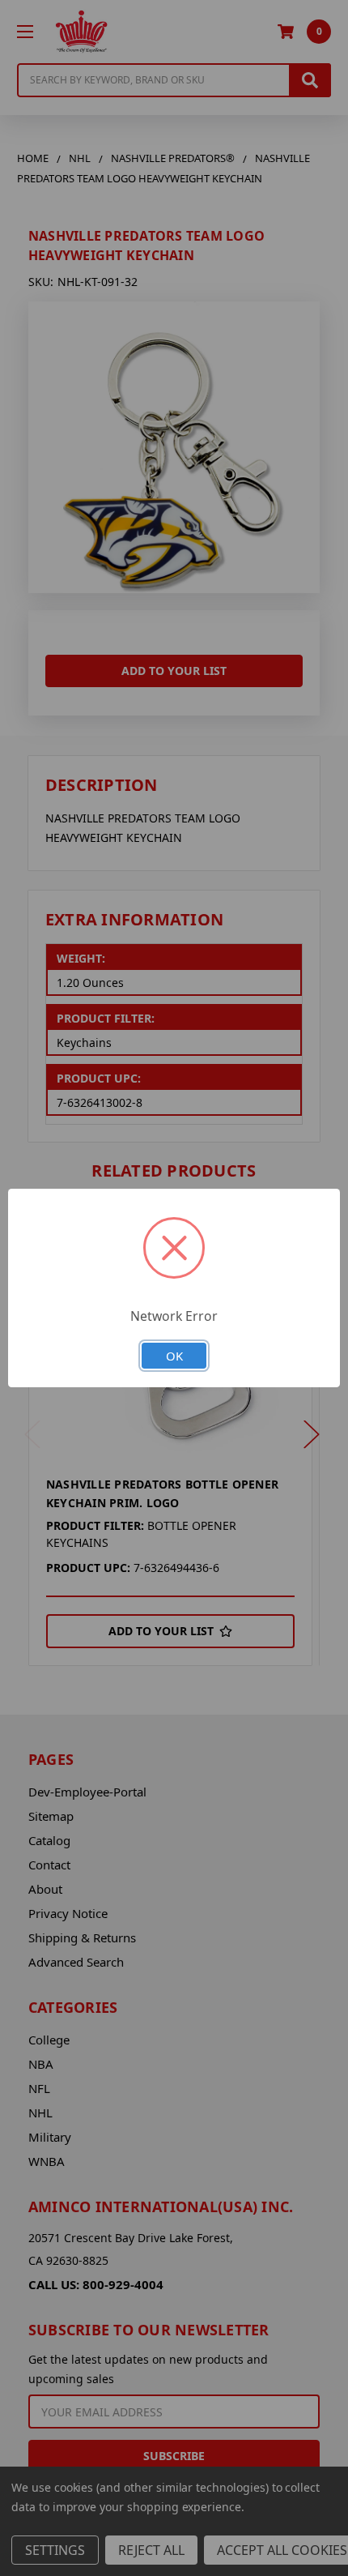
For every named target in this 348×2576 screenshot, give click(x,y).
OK (174, 1356)
